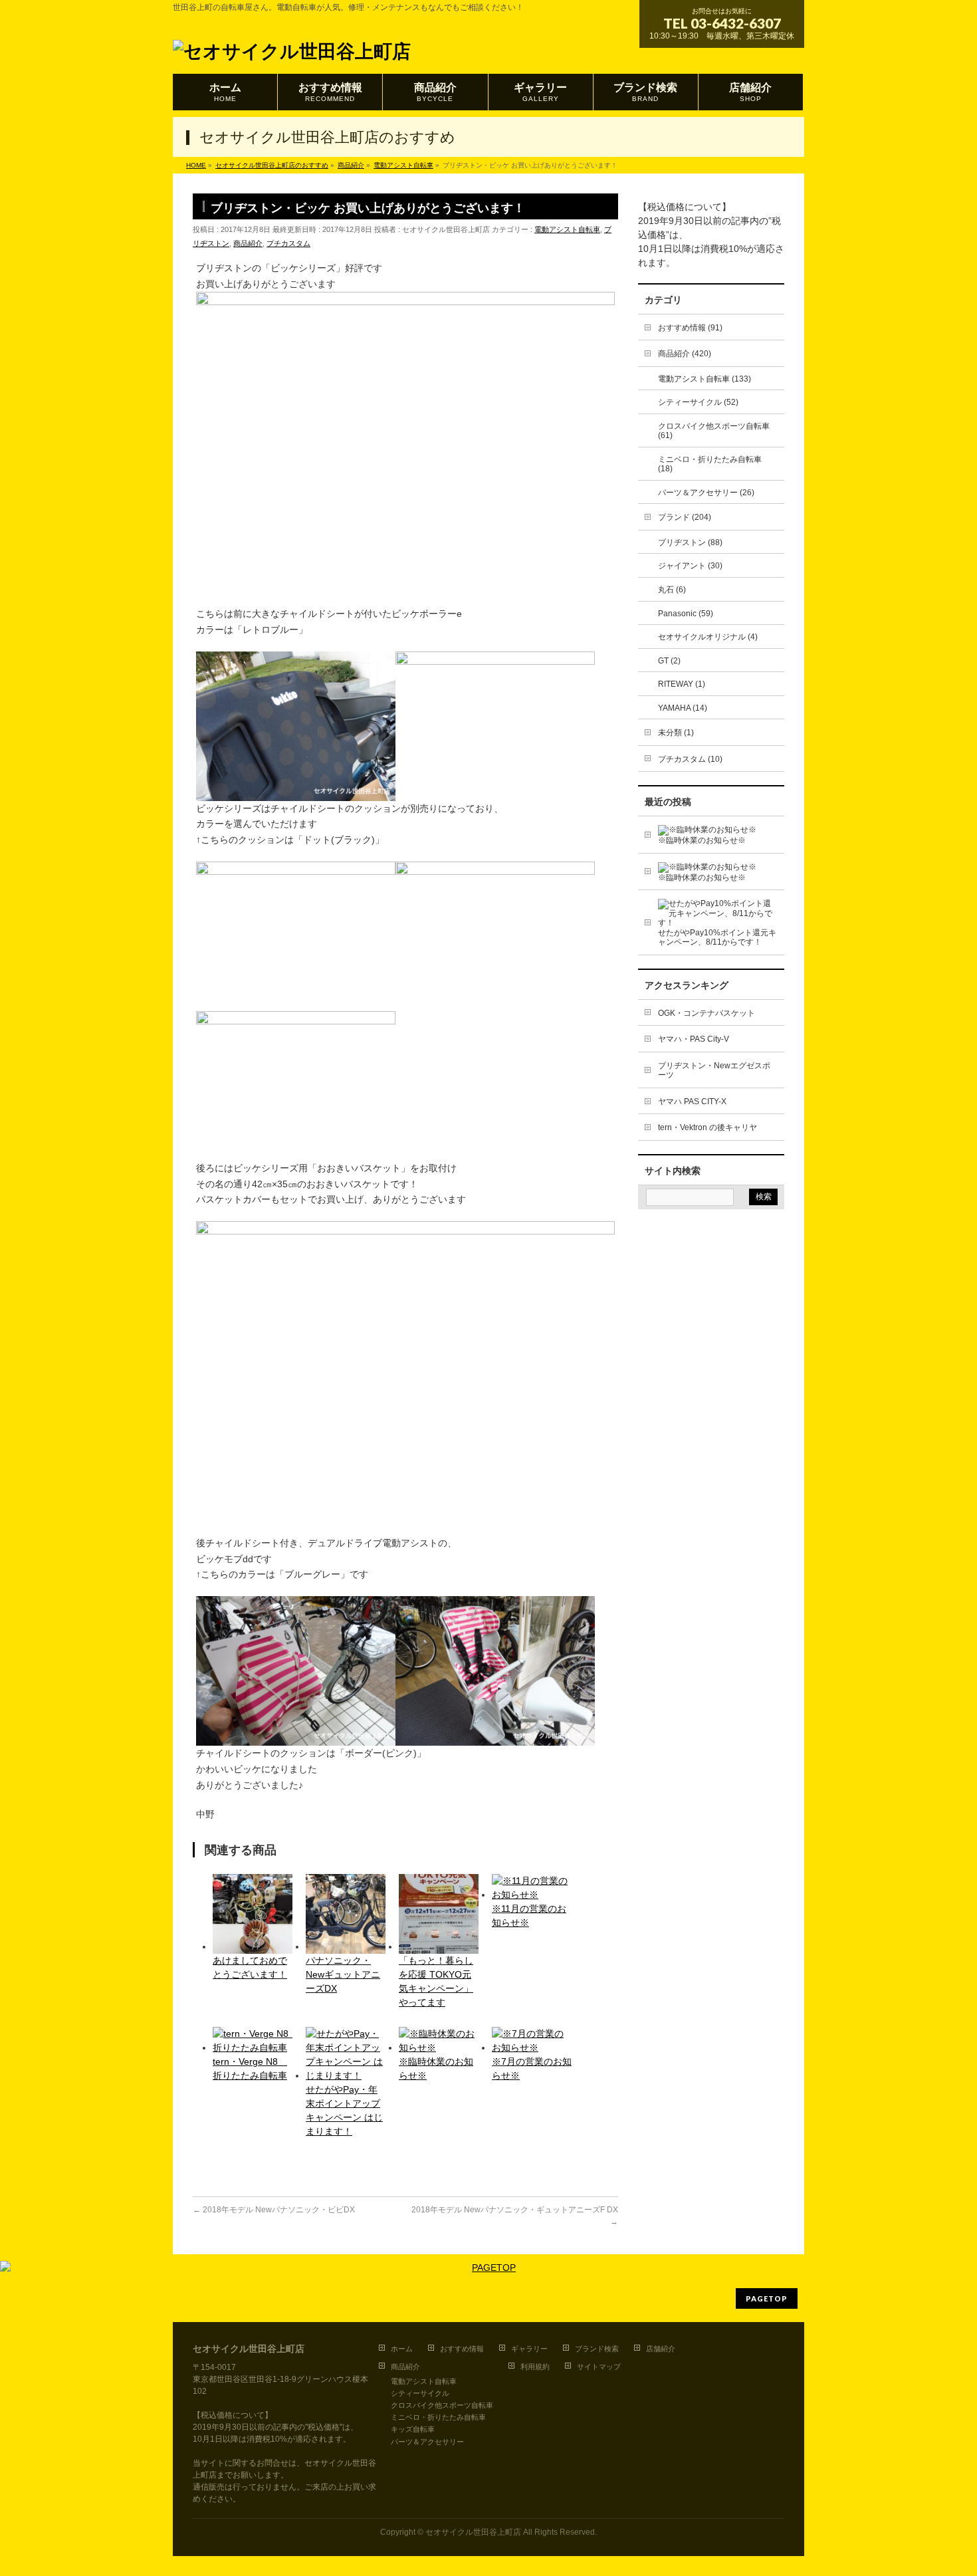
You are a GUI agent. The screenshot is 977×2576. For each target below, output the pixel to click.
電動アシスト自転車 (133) (705, 379)
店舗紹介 (661, 2349)
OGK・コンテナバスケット (706, 1013)
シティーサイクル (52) (698, 402)
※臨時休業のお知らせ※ (436, 2068)
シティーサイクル (420, 2393)
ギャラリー (529, 2349)
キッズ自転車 (413, 2429)
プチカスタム (288, 243)
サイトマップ (599, 2367)
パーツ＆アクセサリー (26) (706, 493)
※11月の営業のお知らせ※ (529, 1916)
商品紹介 (248, 243)
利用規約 (535, 2367)
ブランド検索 (597, 2349)
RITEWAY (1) (682, 684)
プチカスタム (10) (690, 759)
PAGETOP (767, 2298)
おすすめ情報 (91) (690, 328)
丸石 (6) (672, 590)
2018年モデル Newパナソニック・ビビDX (274, 2210)
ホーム (402, 2349)
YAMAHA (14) (683, 708)
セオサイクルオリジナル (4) (708, 637)
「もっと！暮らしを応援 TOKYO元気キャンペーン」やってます (436, 1981)
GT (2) (669, 661)
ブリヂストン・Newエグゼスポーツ (714, 1071)
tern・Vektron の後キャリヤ (707, 1127)
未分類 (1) (676, 733)
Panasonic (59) (686, 614)
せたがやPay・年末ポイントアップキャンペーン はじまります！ (344, 2110)
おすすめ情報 (462, 2349)
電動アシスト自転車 (567, 229)
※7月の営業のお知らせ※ (532, 2068)
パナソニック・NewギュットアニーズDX (343, 1974)
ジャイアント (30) (690, 566)
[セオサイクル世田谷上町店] (292, 48)
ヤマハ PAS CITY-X (692, 1102)
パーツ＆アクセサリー (427, 2442)
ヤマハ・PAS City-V (694, 1039)
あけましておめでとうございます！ (250, 1967)
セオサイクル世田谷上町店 (473, 2532)
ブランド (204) (685, 517)
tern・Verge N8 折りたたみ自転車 (250, 2068)
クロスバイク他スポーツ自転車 (442, 2405)
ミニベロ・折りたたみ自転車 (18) (710, 464)
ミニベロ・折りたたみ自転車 (438, 2417)
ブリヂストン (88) (690, 542)
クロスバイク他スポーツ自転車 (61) (714, 431)
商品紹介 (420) (685, 354)
